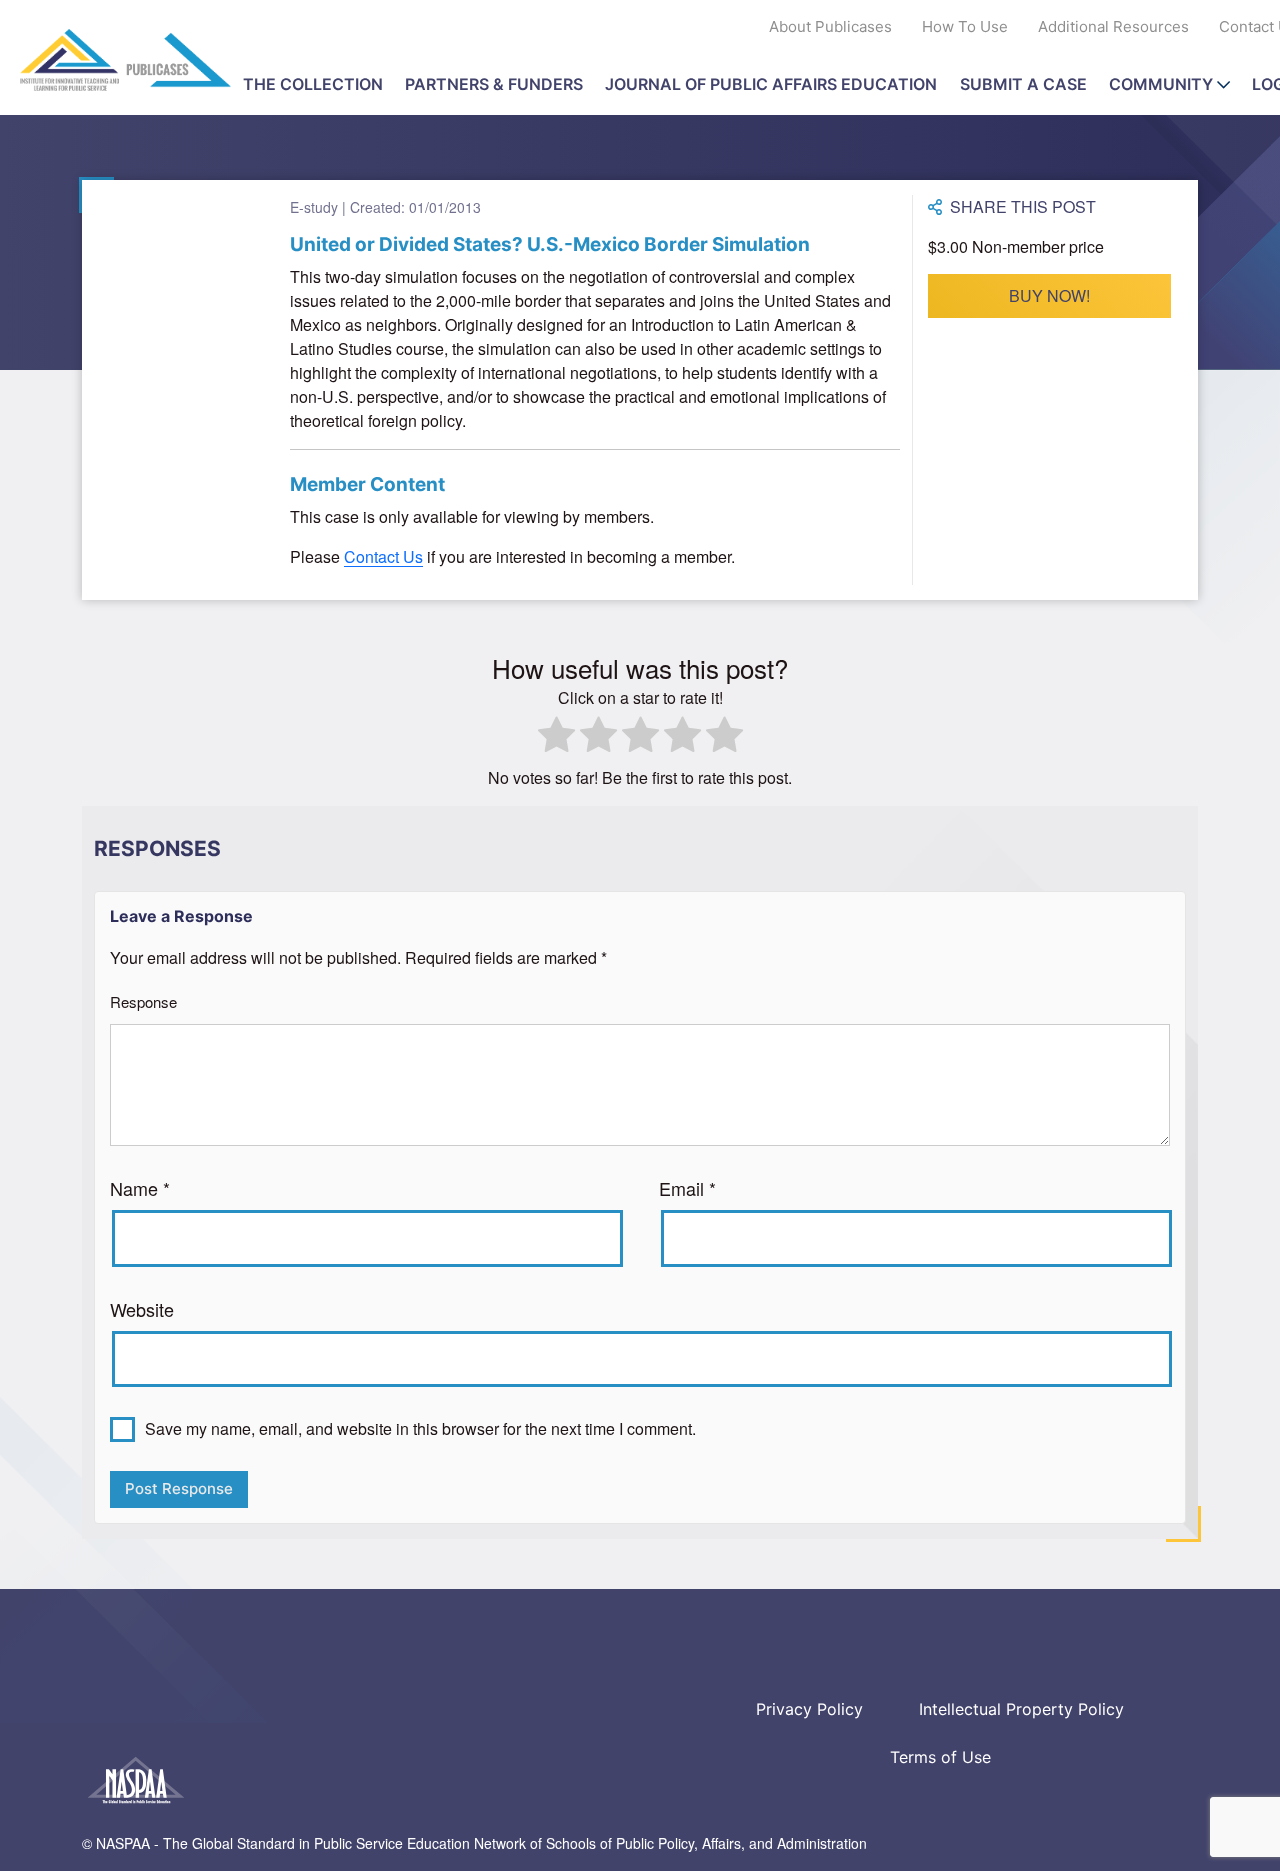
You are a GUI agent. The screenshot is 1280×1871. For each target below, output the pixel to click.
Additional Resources (1113, 26)
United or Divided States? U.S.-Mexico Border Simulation (550, 244)
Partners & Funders (494, 84)
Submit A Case (1023, 84)
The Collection (313, 84)
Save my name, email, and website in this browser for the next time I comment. (420, 1428)
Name (140, 1188)
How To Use (965, 26)
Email (687, 1188)
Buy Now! (1049, 295)
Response (143, 1001)
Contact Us (383, 556)
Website (142, 1309)
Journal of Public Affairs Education (771, 84)
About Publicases (830, 26)
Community (1161, 84)
